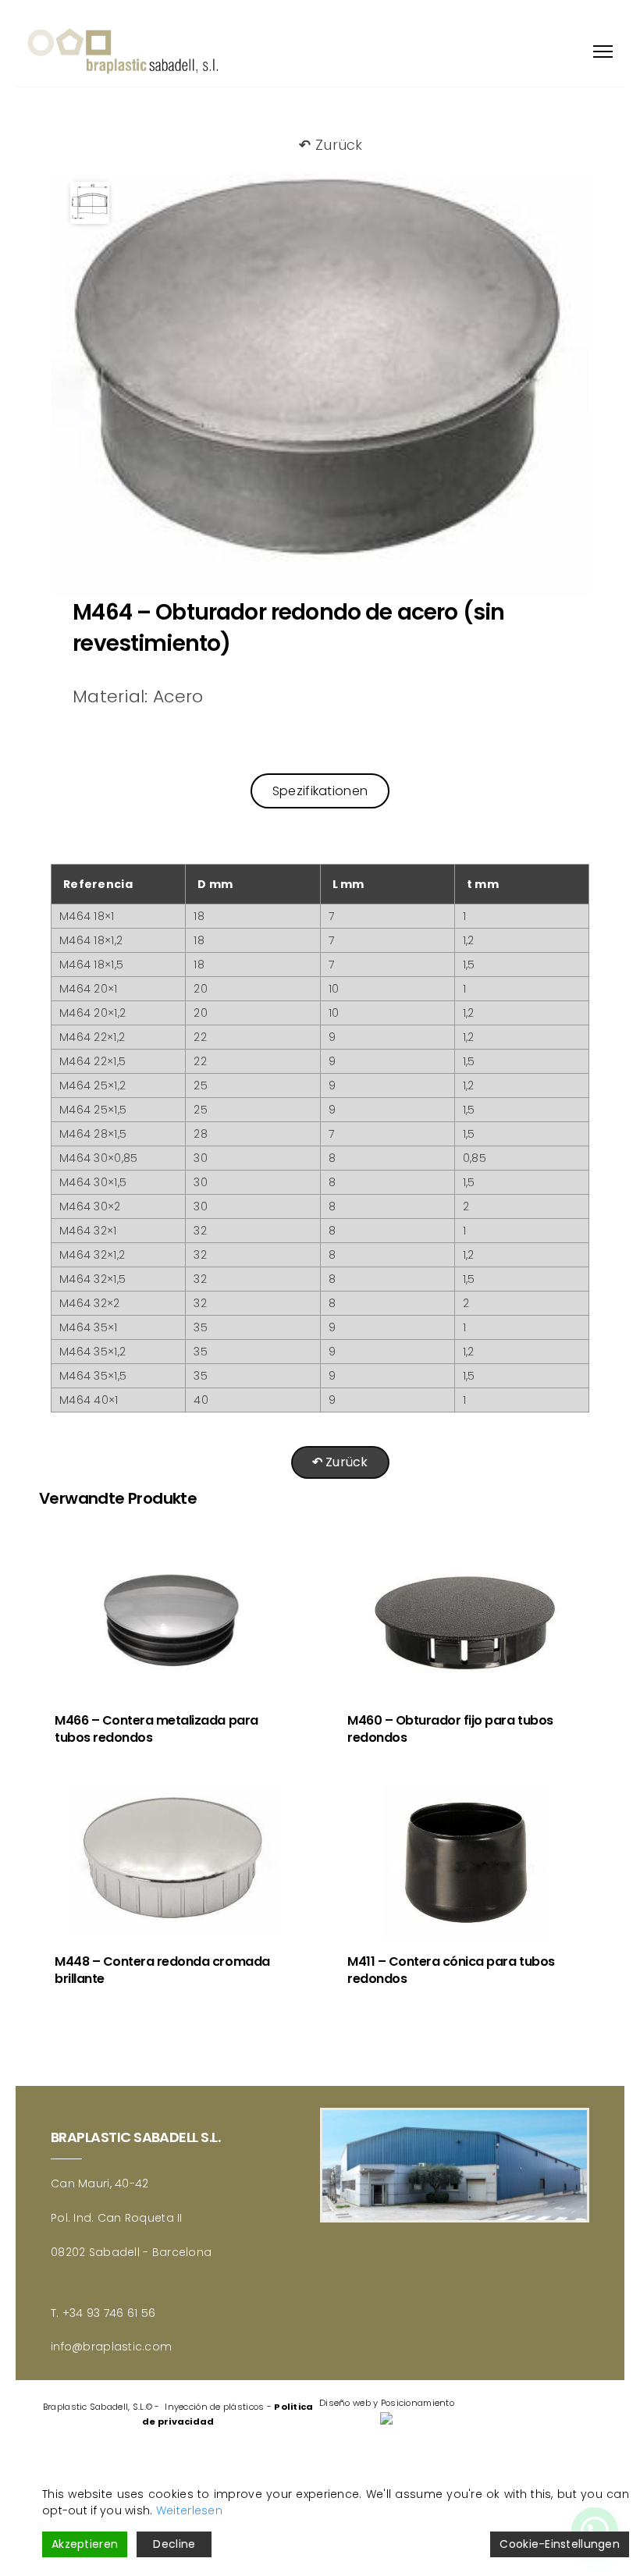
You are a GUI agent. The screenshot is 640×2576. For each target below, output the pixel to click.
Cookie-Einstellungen (560, 2544)
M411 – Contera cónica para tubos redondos (451, 1970)
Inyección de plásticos (214, 2407)
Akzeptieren (85, 2544)
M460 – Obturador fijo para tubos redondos (450, 1729)
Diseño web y (348, 2403)
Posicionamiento (418, 2403)
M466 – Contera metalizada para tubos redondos (156, 1729)
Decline (174, 2544)
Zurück (331, 145)
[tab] (320, 791)
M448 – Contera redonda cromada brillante (162, 1970)
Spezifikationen (320, 791)
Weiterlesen (189, 2510)
